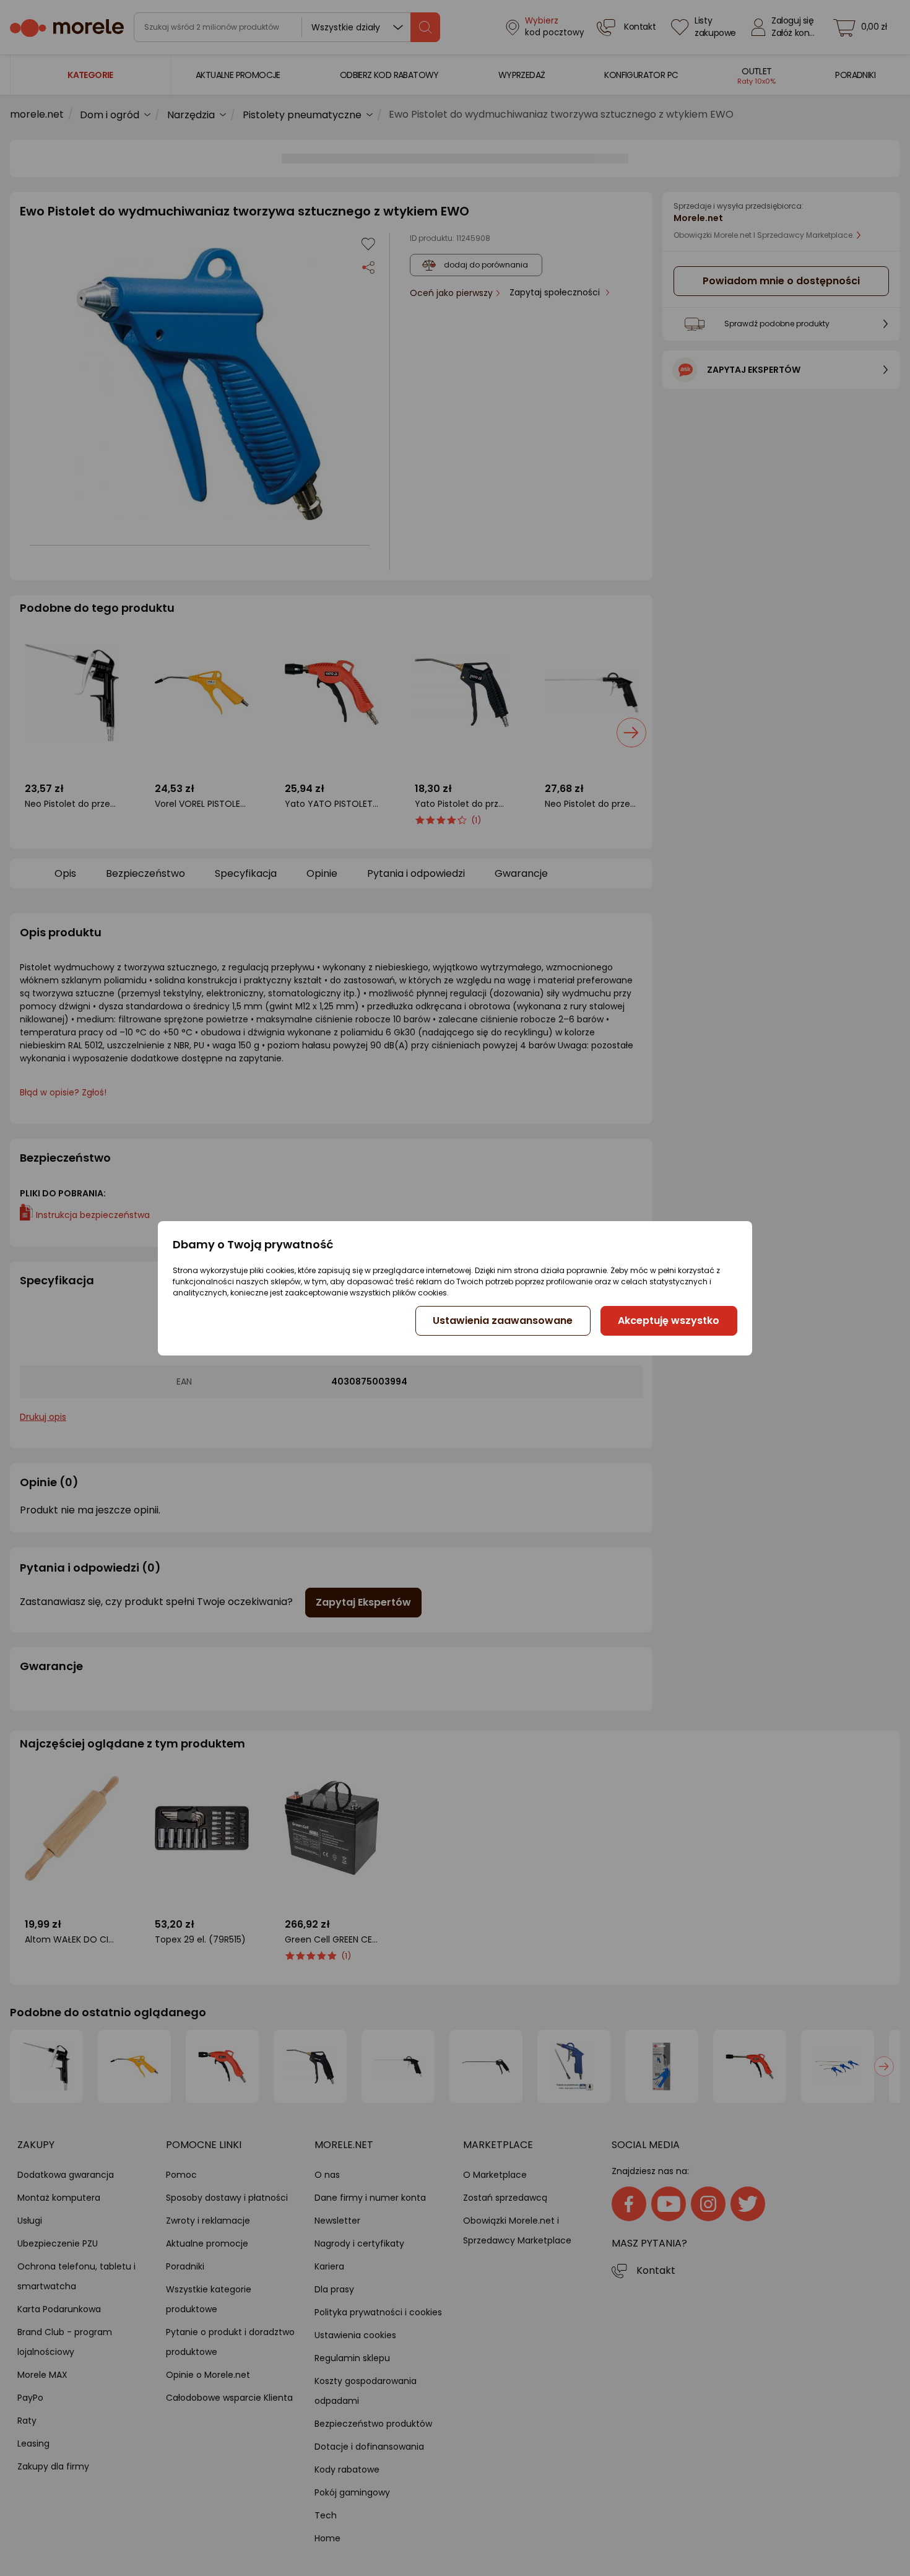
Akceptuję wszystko (669, 1321)
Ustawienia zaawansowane (503, 1321)
